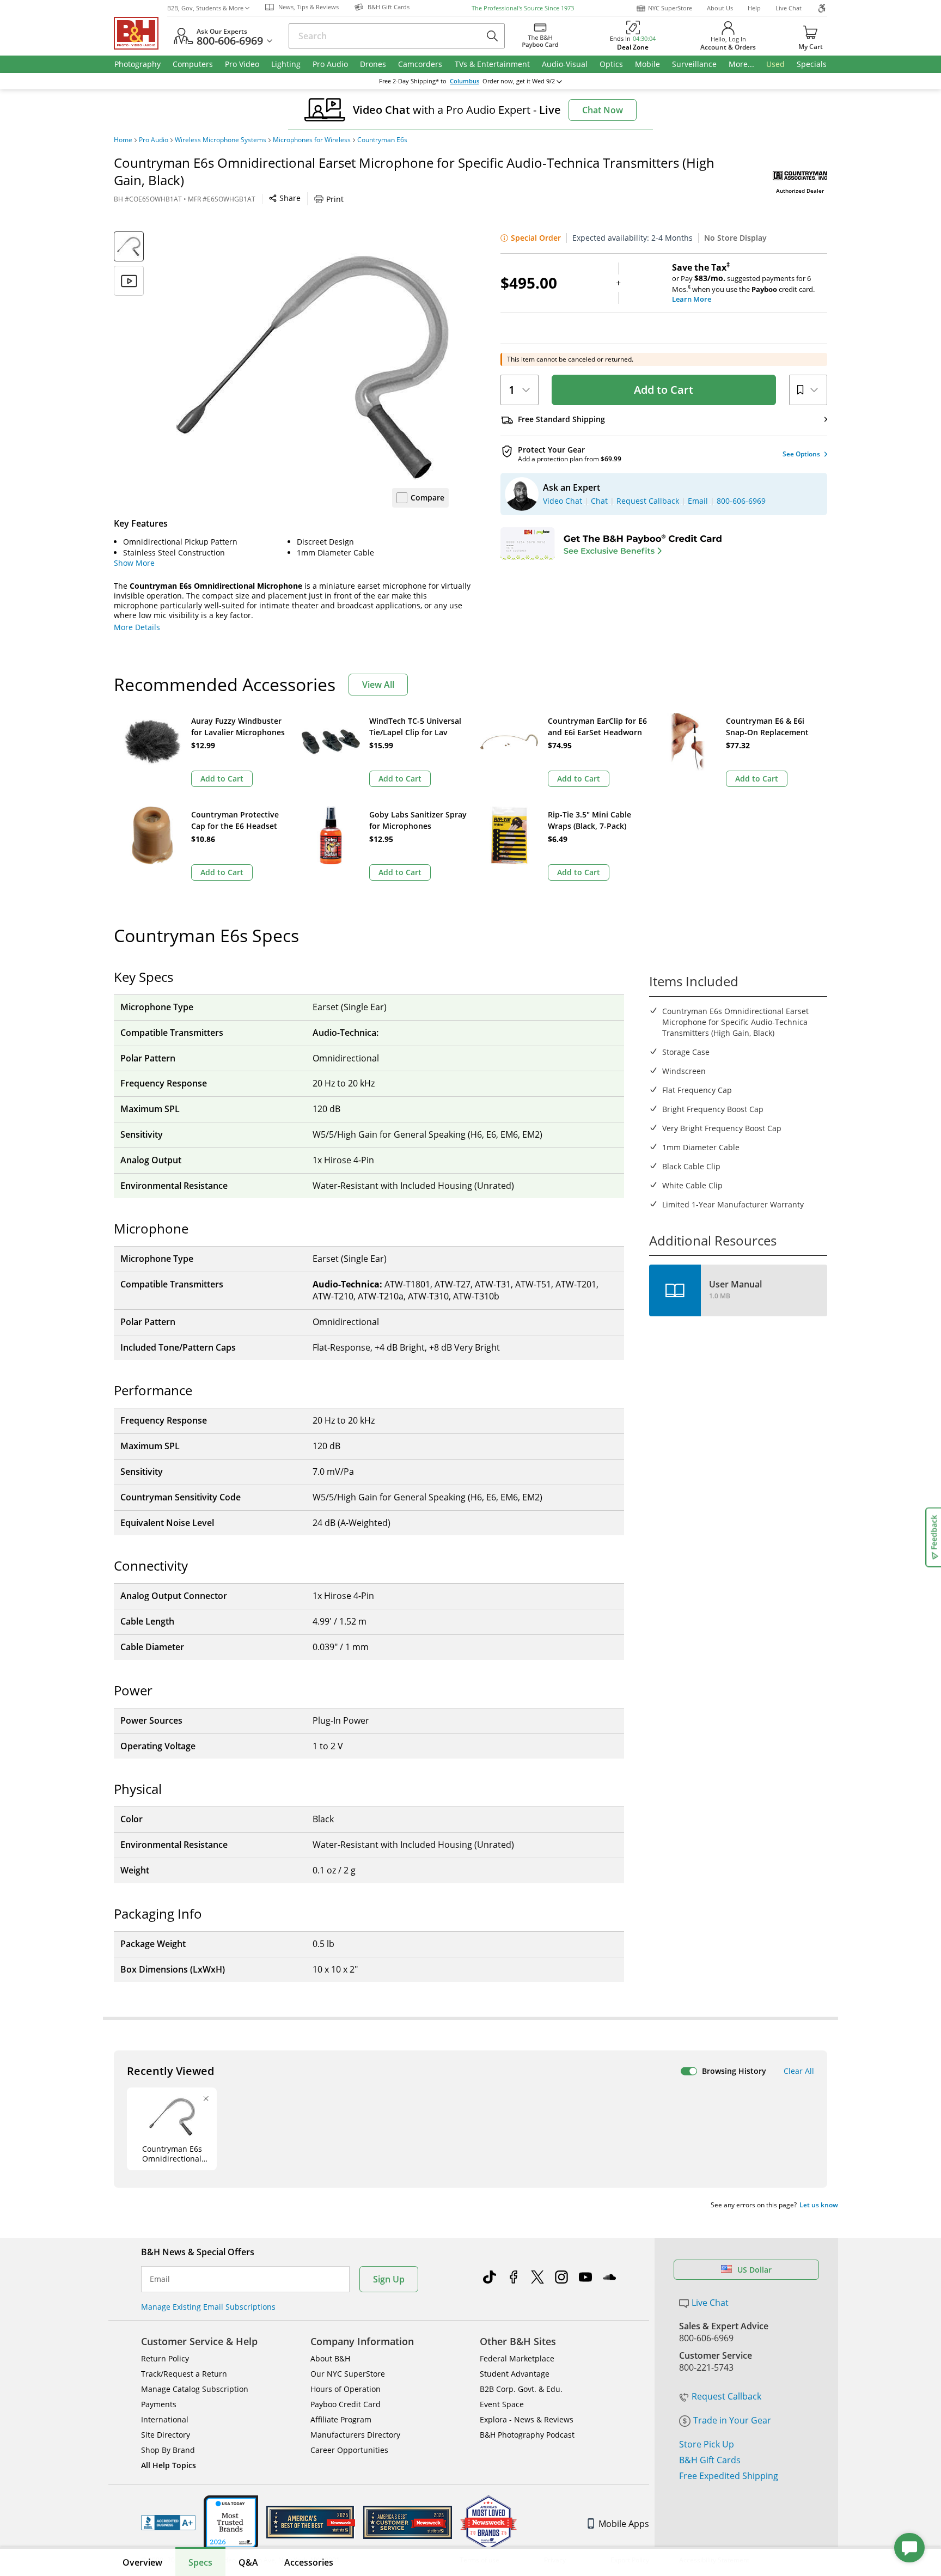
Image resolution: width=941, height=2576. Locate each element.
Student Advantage (515, 2374)
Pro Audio (154, 140)
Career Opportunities (349, 2450)
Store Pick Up (707, 2444)
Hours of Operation (346, 2389)
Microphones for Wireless (312, 140)
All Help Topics (169, 2465)
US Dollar (754, 2270)
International (165, 2419)
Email (160, 2279)
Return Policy (165, 2358)
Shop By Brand (168, 2450)
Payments (159, 2404)
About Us (720, 8)
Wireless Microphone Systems (221, 140)
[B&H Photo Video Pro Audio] (140, 33)
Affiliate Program (341, 2419)
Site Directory (166, 2435)
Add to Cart (664, 390)
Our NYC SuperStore (348, 2374)
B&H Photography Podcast (527, 2435)
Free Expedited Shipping (729, 2476)
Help (754, 8)
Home (123, 140)
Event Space (502, 2404)
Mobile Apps (624, 2524)
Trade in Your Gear (732, 2420)
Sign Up (389, 2279)
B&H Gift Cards (710, 2460)
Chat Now (603, 110)
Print (335, 199)
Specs (200, 2562)
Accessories (309, 2562)
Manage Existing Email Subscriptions (208, 2307)
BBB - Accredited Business (168, 2523)
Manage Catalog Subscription (195, 2389)
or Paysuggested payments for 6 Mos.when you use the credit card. (743, 283)
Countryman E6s (382, 140)
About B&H (330, 2358)
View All (378, 685)
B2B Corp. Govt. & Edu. (521, 2389)
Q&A (248, 2562)
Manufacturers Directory (355, 2435)
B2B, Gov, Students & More (205, 8)
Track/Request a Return (184, 2374)
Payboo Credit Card (346, 2404)
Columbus (465, 81)
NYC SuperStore (670, 8)
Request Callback (726, 2396)
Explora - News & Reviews (527, 2419)
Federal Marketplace (517, 2358)
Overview (142, 2562)
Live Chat (789, 8)
